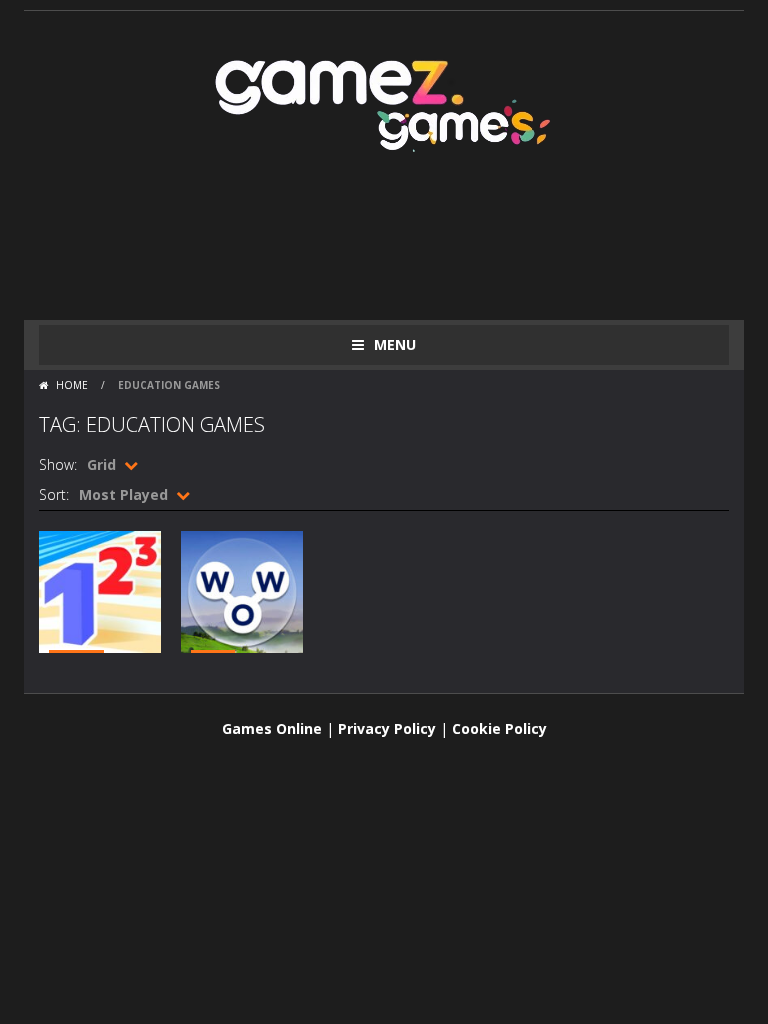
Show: (58, 464)
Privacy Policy (387, 728)
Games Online (272, 728)
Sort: (54, 494)
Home (72, 385)
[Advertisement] (403, 240)
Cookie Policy (499, 728)
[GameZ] (384, 101)
